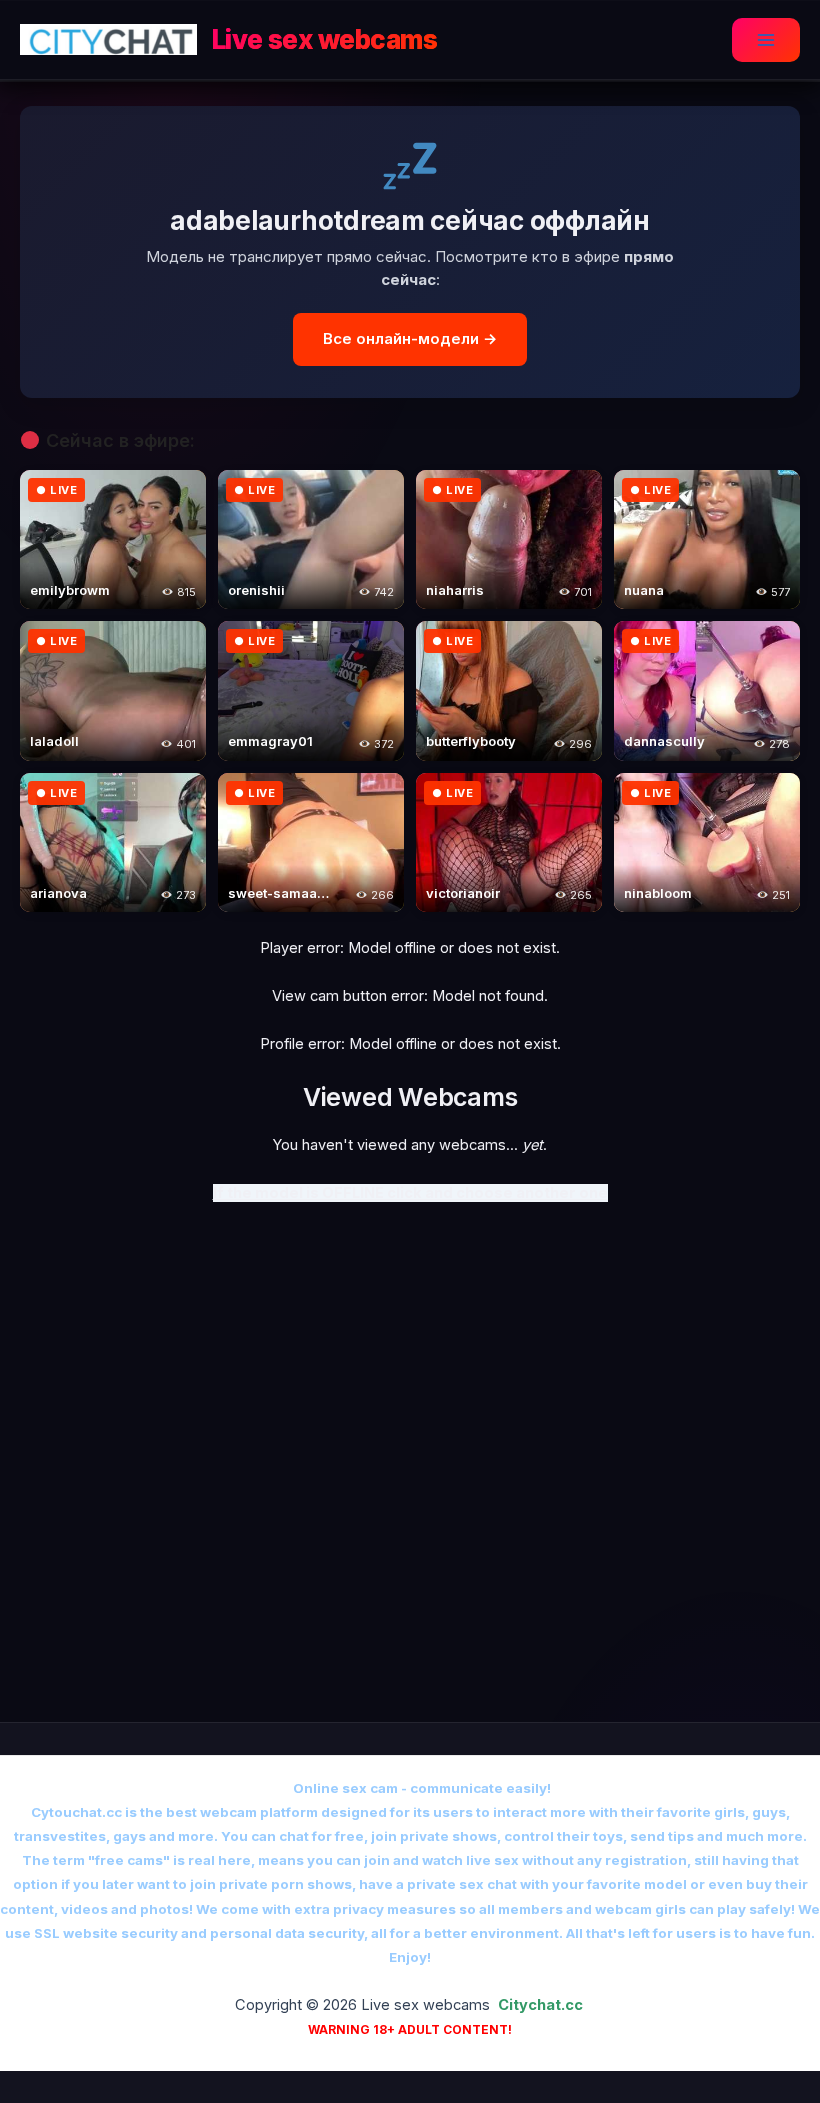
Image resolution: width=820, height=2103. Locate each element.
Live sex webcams (325, 39)
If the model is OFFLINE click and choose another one (410, 1193)
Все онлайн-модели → (410, 338)
